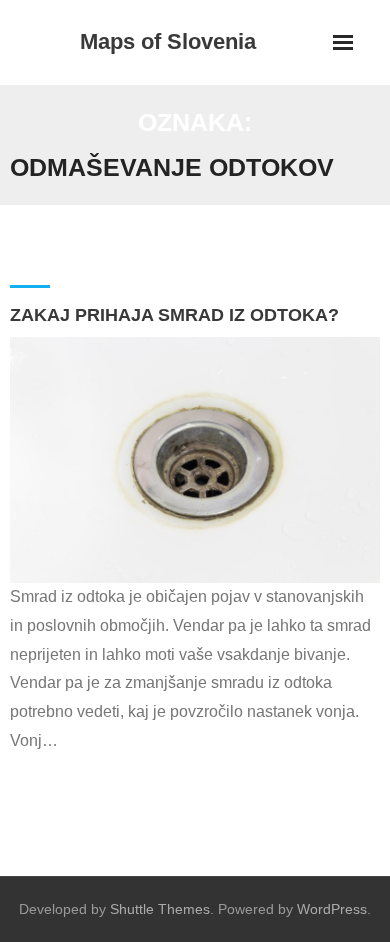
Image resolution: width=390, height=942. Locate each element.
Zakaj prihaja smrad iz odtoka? (174, 315)
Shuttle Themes (160, 909)
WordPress (332, 909)
